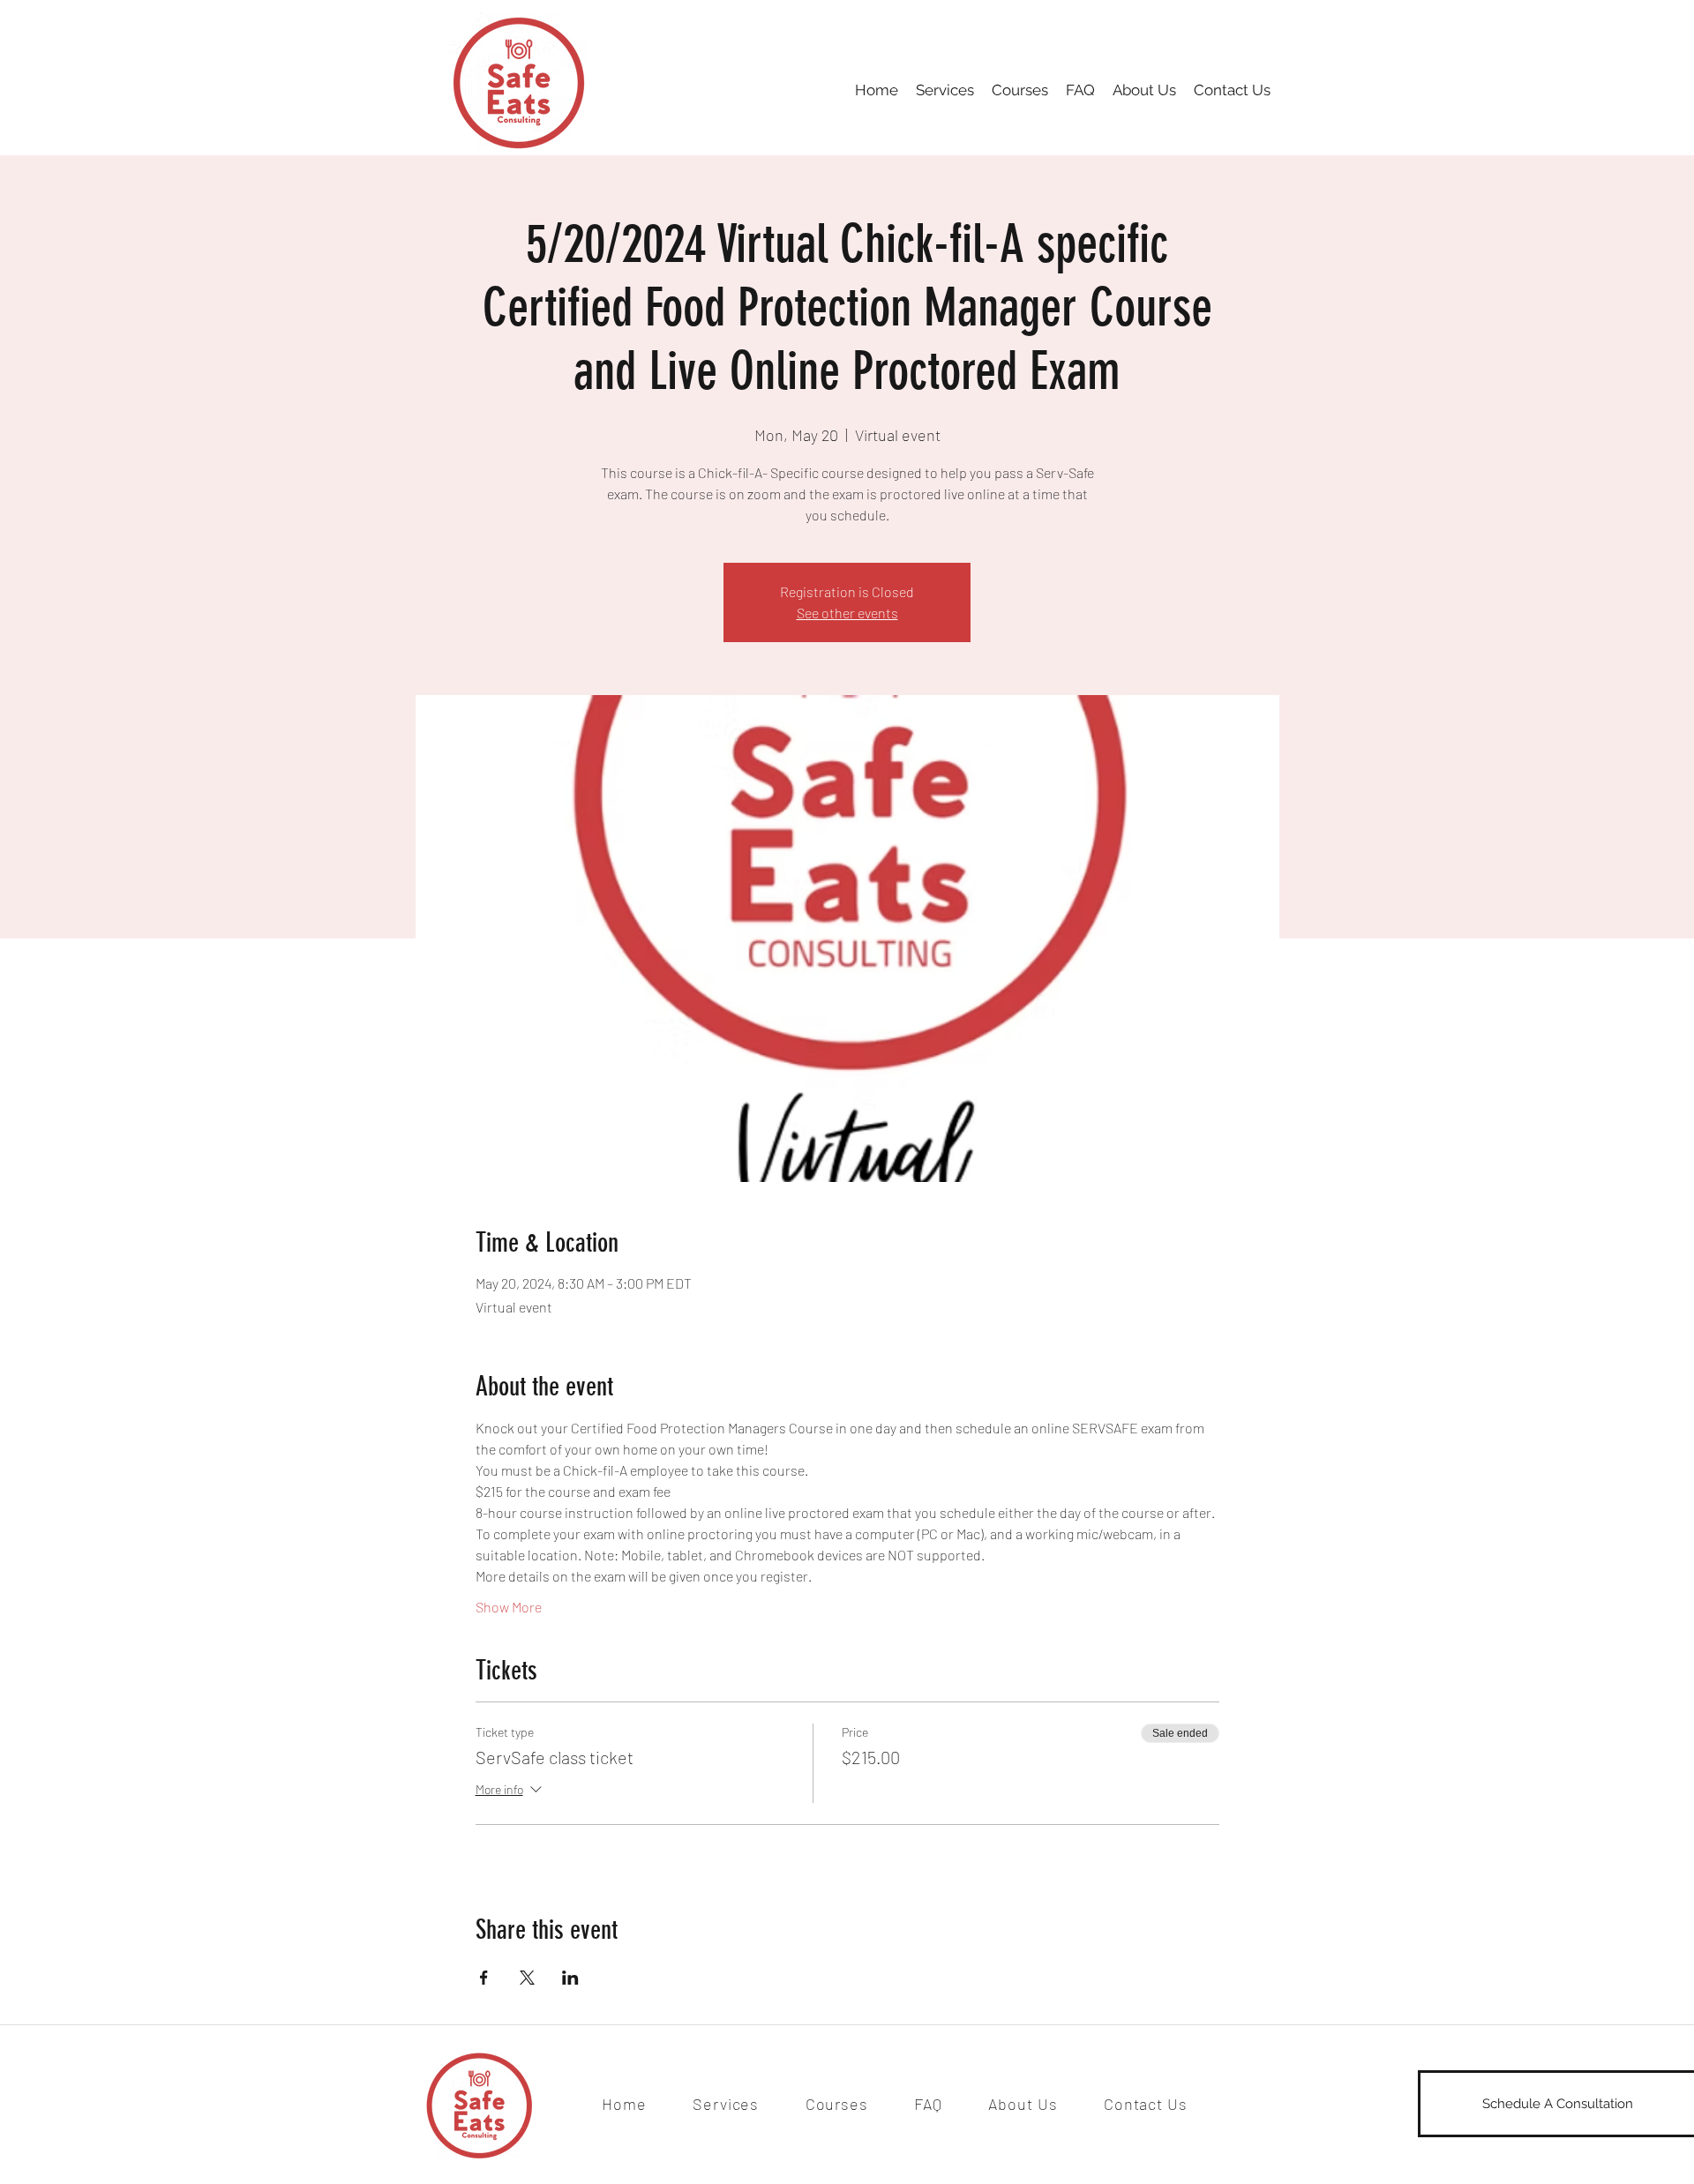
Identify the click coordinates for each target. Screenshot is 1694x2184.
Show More (509, 1607)
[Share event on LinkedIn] (570, 1978)
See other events (847, 613)
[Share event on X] (527, 1978)
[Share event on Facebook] (484, 1978)
